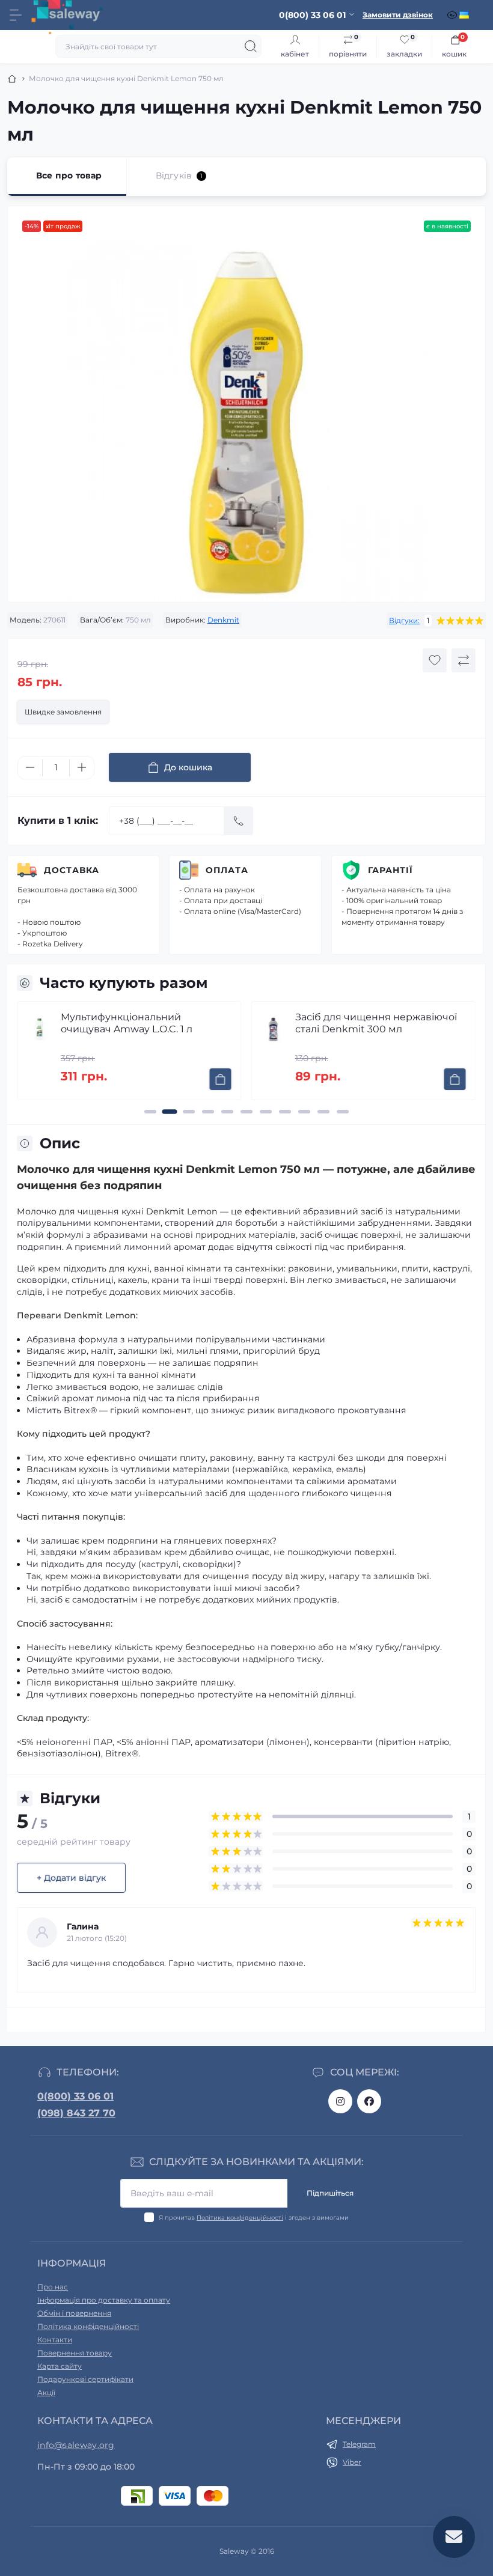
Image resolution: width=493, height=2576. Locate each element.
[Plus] (82, 767)
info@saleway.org (76, 2445)
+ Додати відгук (71, 1878)
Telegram (359, 2444)
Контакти (55, 2340)
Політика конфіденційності (240, 2218)
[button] (150, 1112)
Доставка (72, 870)
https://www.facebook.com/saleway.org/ (369, 2101)
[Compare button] (464, 660)
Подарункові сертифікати (85, 2379)
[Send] (239, 821)
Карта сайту (60, 2366)
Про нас (53, 2287)
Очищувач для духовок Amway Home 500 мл (380, 1023)
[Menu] (16, 15)
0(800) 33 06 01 (75, 2096)
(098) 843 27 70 (76, 2113)
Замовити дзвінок (398, 15)
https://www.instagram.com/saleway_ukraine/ (340, 2101)
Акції (46, 2392)
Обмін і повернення (74, 2313)
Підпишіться (330, 2193)
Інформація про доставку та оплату (104, 2300)
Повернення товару (75, 2353)
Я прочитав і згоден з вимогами (254, 2218)
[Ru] (453, 15)
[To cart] (228, 1079)
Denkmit (223, 620)
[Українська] (465, 15)
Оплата (227, 870)
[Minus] (30, 767)
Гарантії (390, 870)
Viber (352, 2462)
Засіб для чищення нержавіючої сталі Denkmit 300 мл (149, 1023)
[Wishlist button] (435, 660)
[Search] (251, 46)
